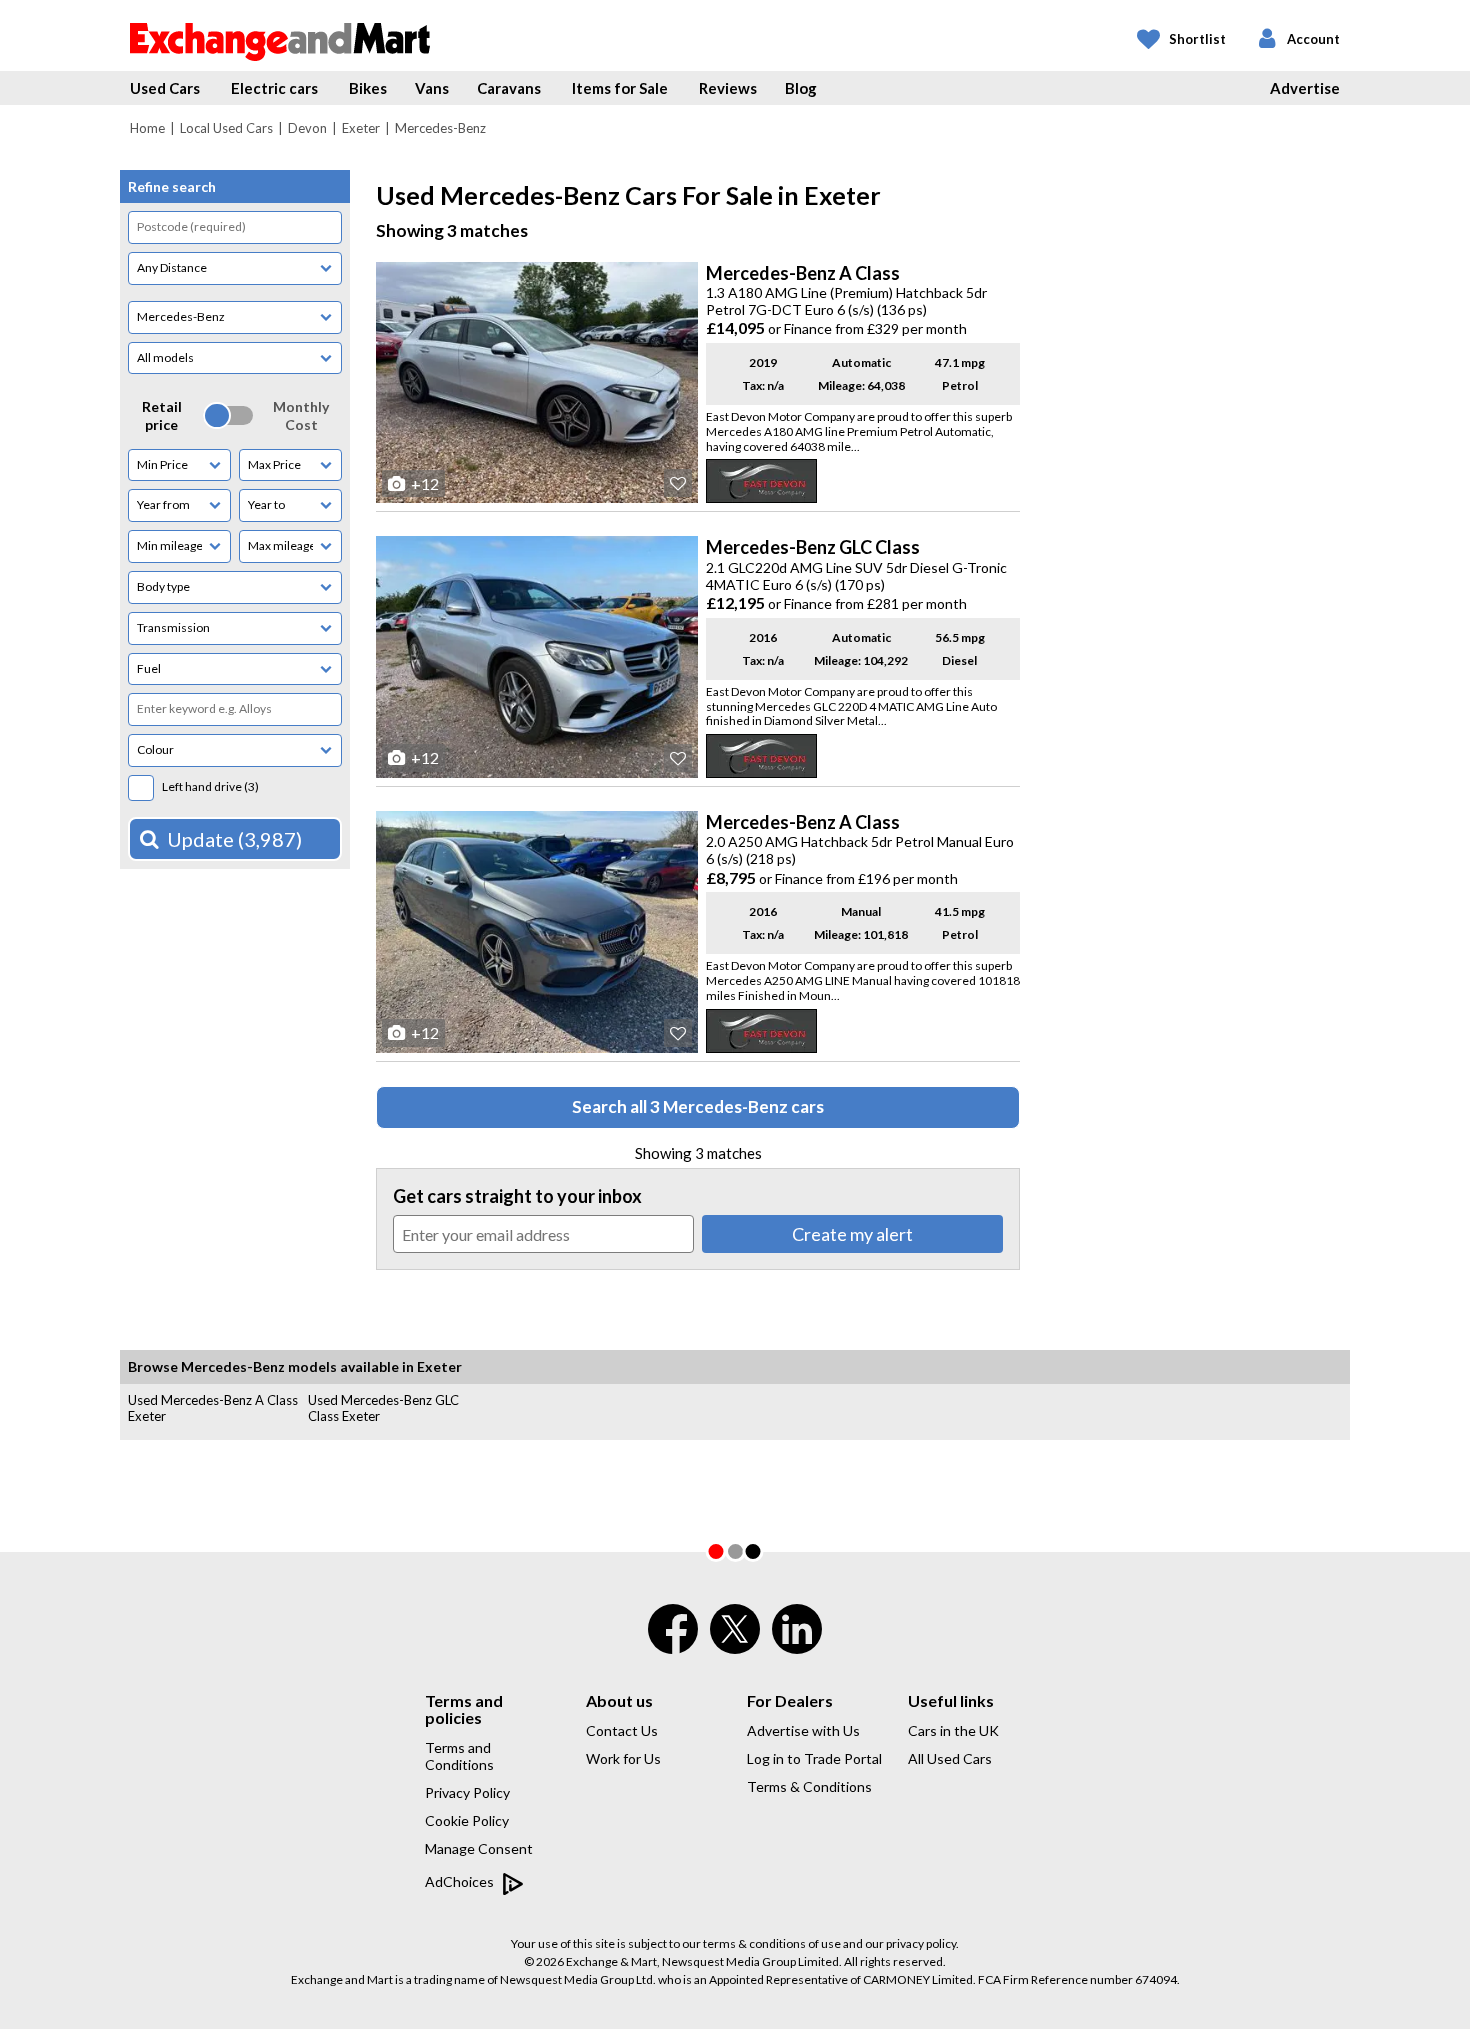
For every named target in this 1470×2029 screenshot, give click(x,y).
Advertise (1305, 88)
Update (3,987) (234, 839)
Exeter (361, 128)
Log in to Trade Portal (814, 1758)
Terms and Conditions (459, 1756)
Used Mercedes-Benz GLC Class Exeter (383, 1408)
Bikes (368, 88)
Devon (307, 128)
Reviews (728, 88)
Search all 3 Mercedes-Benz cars (698, 1106)
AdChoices (461, 1881)
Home (147, 128)
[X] (735, 1649)
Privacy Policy (467, 1792)
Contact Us (622, 1730)
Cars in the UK (953, 1730)
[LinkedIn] (797, 1642)
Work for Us (623, 1758)
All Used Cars (950, 1758)
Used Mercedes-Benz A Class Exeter (213, 1408)
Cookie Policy (467, 1820)
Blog (801, 88)
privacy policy (921, 1943)
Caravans (509, 88)
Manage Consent (479, 1848)
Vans (432, 88)
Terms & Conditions (809, 1786)
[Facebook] (673, 1642)
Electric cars (274, 88)
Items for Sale (620, 88)
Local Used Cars (226, 128)
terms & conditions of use (772, 1943)
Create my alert (852, 1234)
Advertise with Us (803, 1730)
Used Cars (165, 88)
